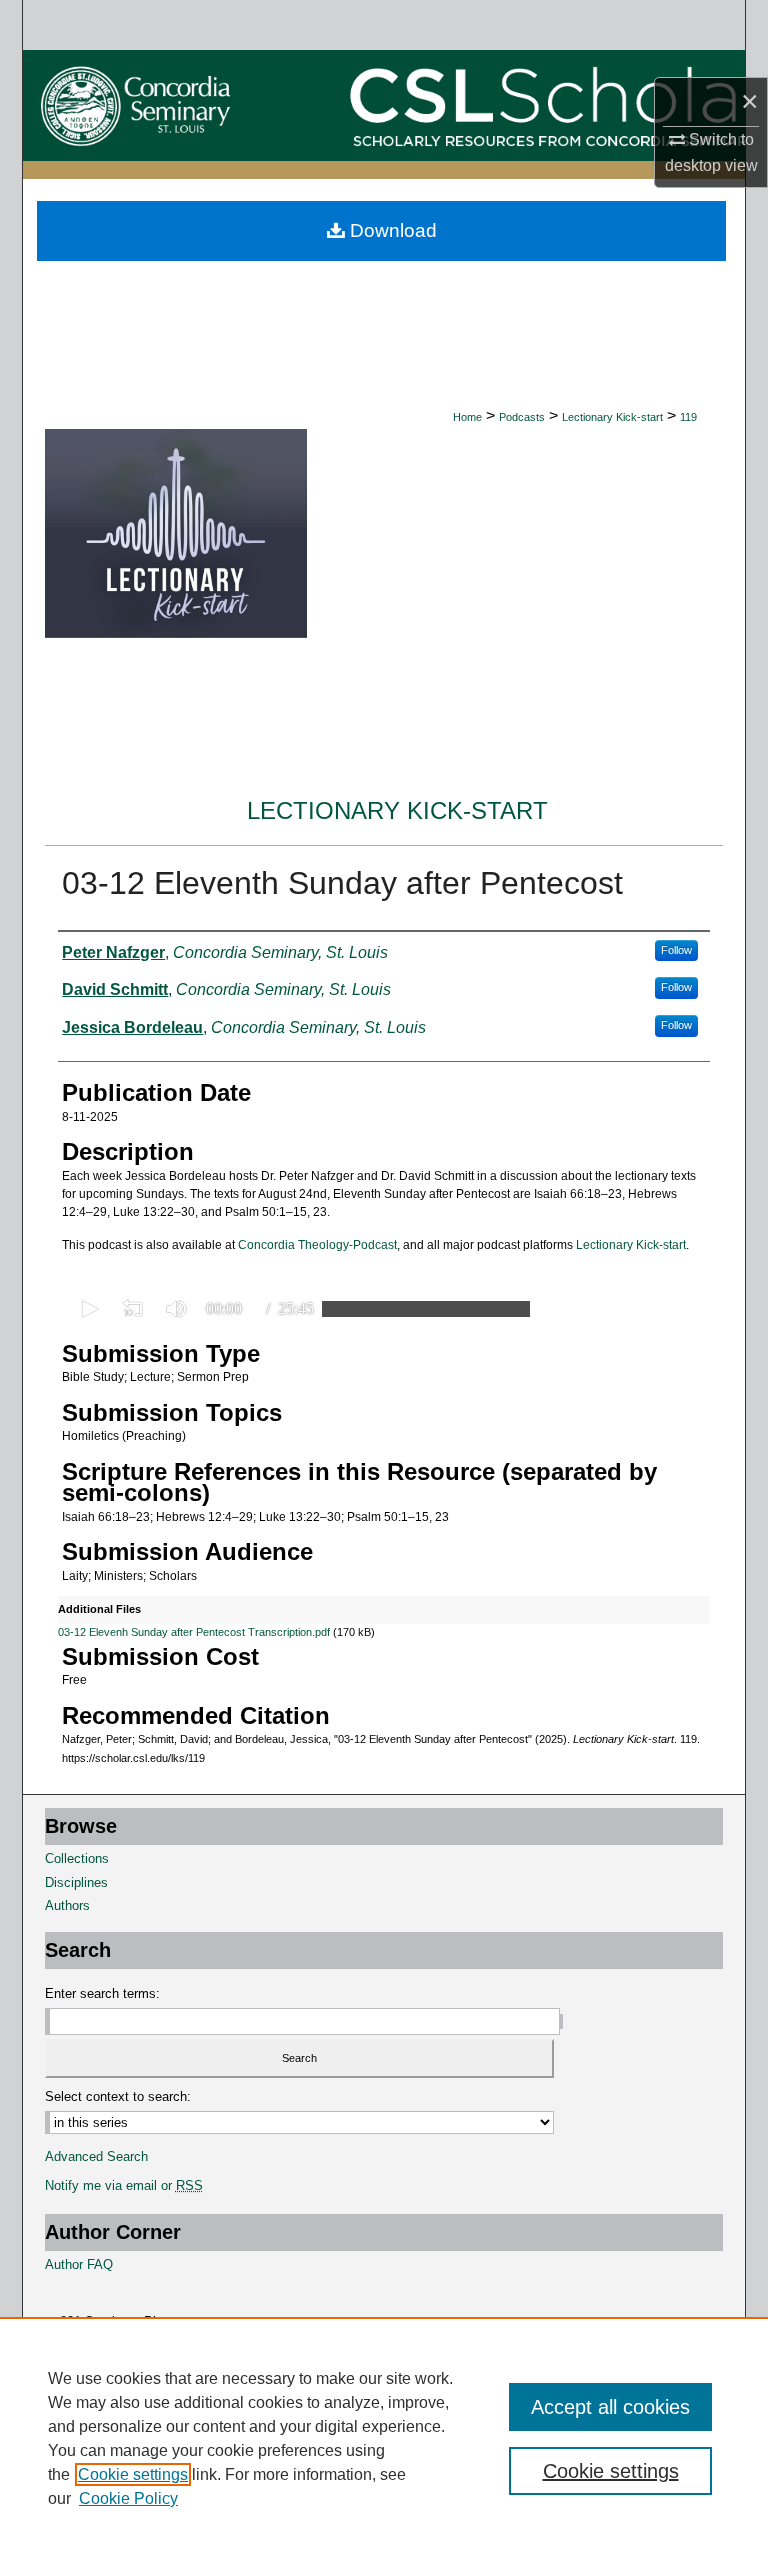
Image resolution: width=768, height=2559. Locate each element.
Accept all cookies (610, 2407)
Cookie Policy (128, 2498)
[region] (384, 2438)
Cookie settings (133, 2474)
